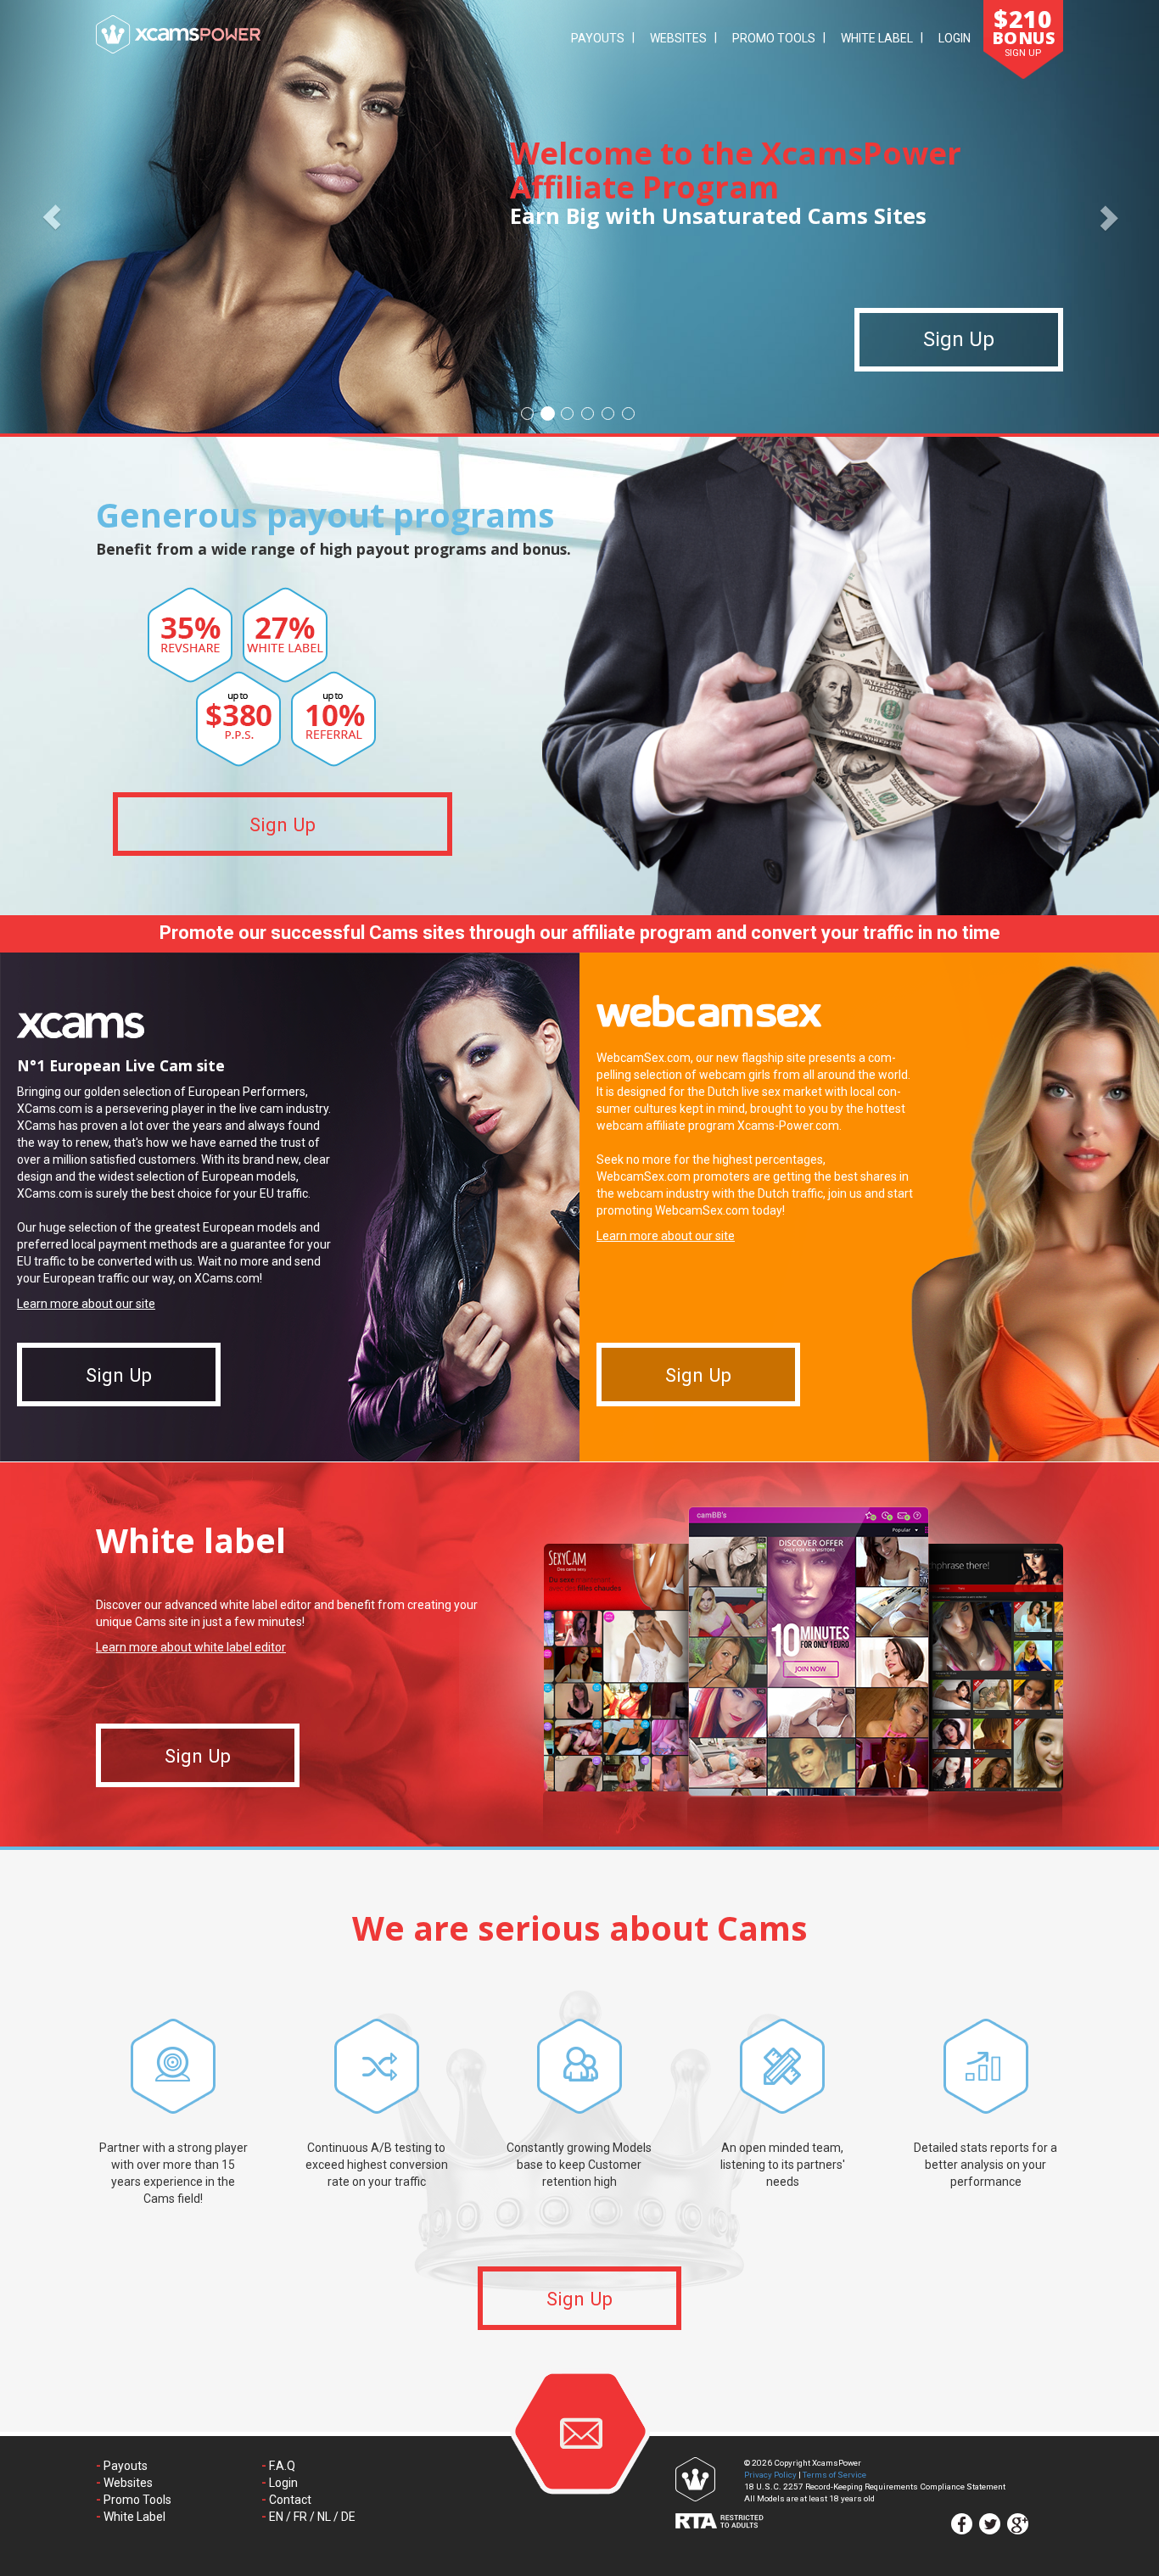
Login (955, 38)
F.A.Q (282, 2466)
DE (348, 2517)
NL (324, 2517)
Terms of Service (834, 2475)
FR (300, 2517)
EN (276, 2517)
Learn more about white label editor (191, 1647)
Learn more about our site (86, 1304)
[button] (52, 217)
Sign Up (959, 340)
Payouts (598, 38)
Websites (678, 38)
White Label (877, 38)
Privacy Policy (770, 2475)
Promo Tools (774, 38)
